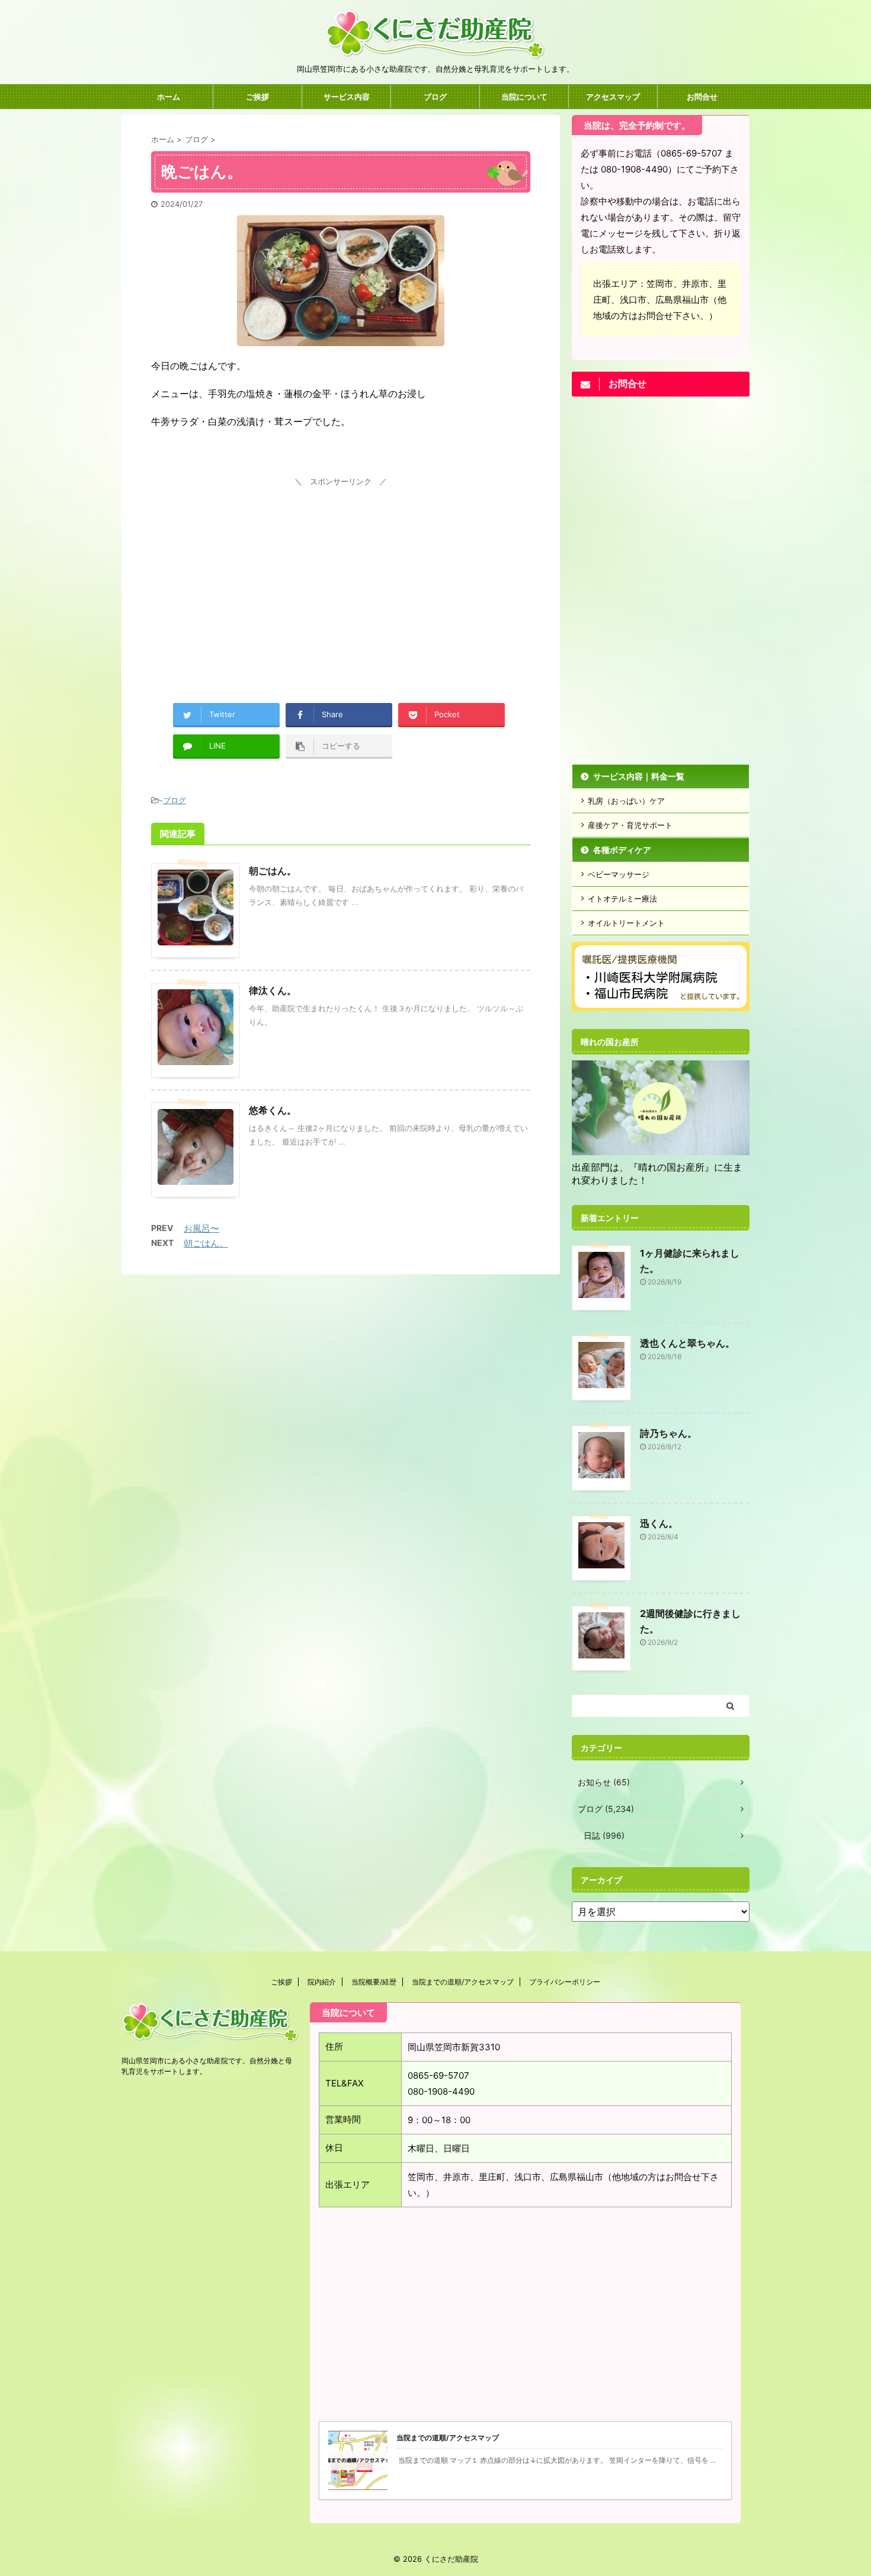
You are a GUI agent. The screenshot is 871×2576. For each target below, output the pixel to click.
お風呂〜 (201, 1228)
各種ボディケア (622, 850)
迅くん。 (659, 1523)
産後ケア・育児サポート (630, 825)
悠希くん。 (273, 1110)
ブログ (435, 97)
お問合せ (702, 97)
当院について (524, 97)
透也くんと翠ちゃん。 (687, 1343)
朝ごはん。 (273, 871)
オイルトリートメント (626, 923)
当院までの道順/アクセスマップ (463, 1982)
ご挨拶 (257, 97)
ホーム (169, 97)
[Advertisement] (341, 573)
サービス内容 (347, 97)
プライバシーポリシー (565, 1982)
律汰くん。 (273, 990)
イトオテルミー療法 (622, 899)
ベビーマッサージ (619, 874)
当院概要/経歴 (374, 1982)
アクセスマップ (613, 97)
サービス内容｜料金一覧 (639, 776)
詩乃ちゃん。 (668, 1433)
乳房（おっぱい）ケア (626, 801)
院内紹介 (322, 1982)
